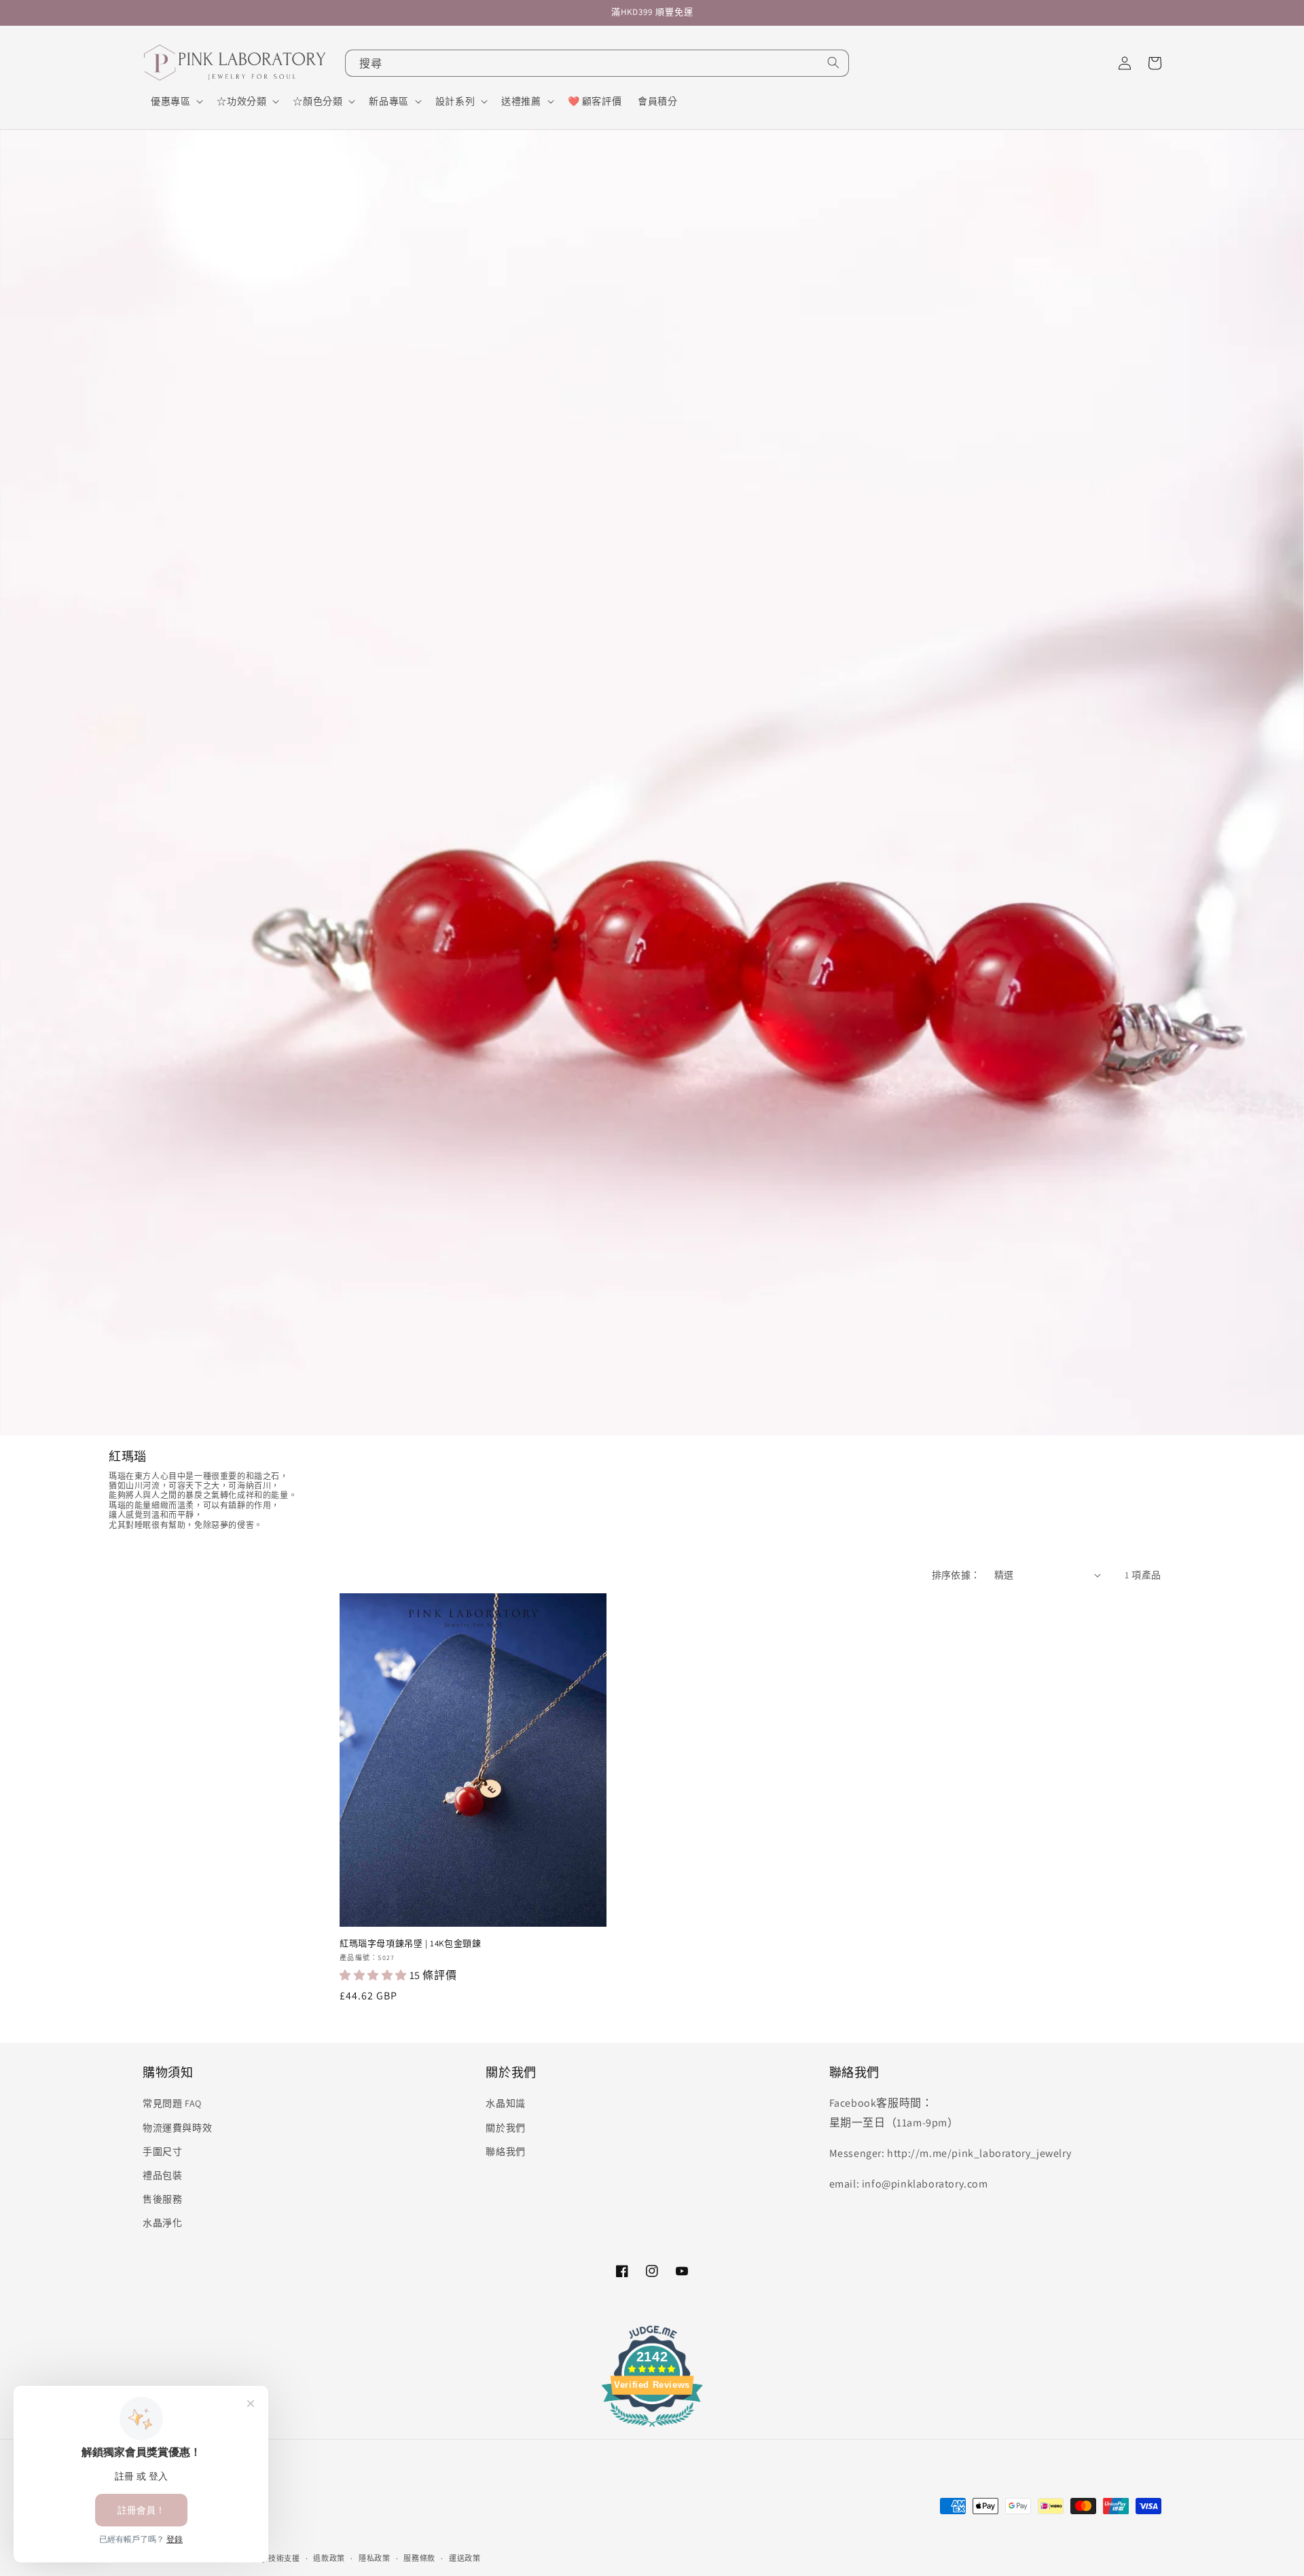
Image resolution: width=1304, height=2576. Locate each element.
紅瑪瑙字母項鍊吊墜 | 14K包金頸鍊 (410, 1944)
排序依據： (956, 1575)
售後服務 (162, 2199)
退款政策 (329, 2558)
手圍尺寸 (162, 2152)
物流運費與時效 (177, 2128)
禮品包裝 (162, 2175)
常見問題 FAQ (172, 2103)
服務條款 (419, 2558)
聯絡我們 (505, 2152)
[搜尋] (833, 62)
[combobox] (597, 63)
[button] (176, 101)
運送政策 (465, 2558)
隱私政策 (375, 2558)
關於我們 (505, 2128)
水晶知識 (505, 2103)
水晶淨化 (162, 2223)
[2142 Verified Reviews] (652, 2429)
